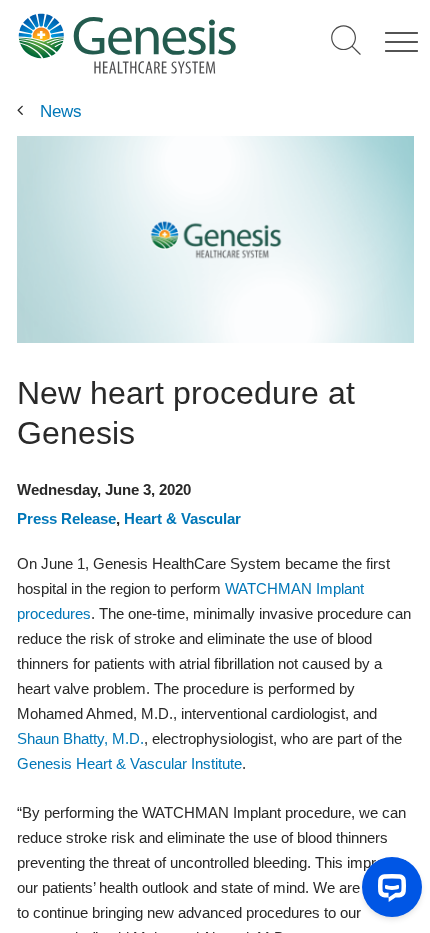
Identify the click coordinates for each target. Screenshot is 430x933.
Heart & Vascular (182, 518)
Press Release (66, 518)
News (61, 111)
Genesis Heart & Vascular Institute (129, 763)
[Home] (126, 43)
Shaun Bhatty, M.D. (80, 738)
